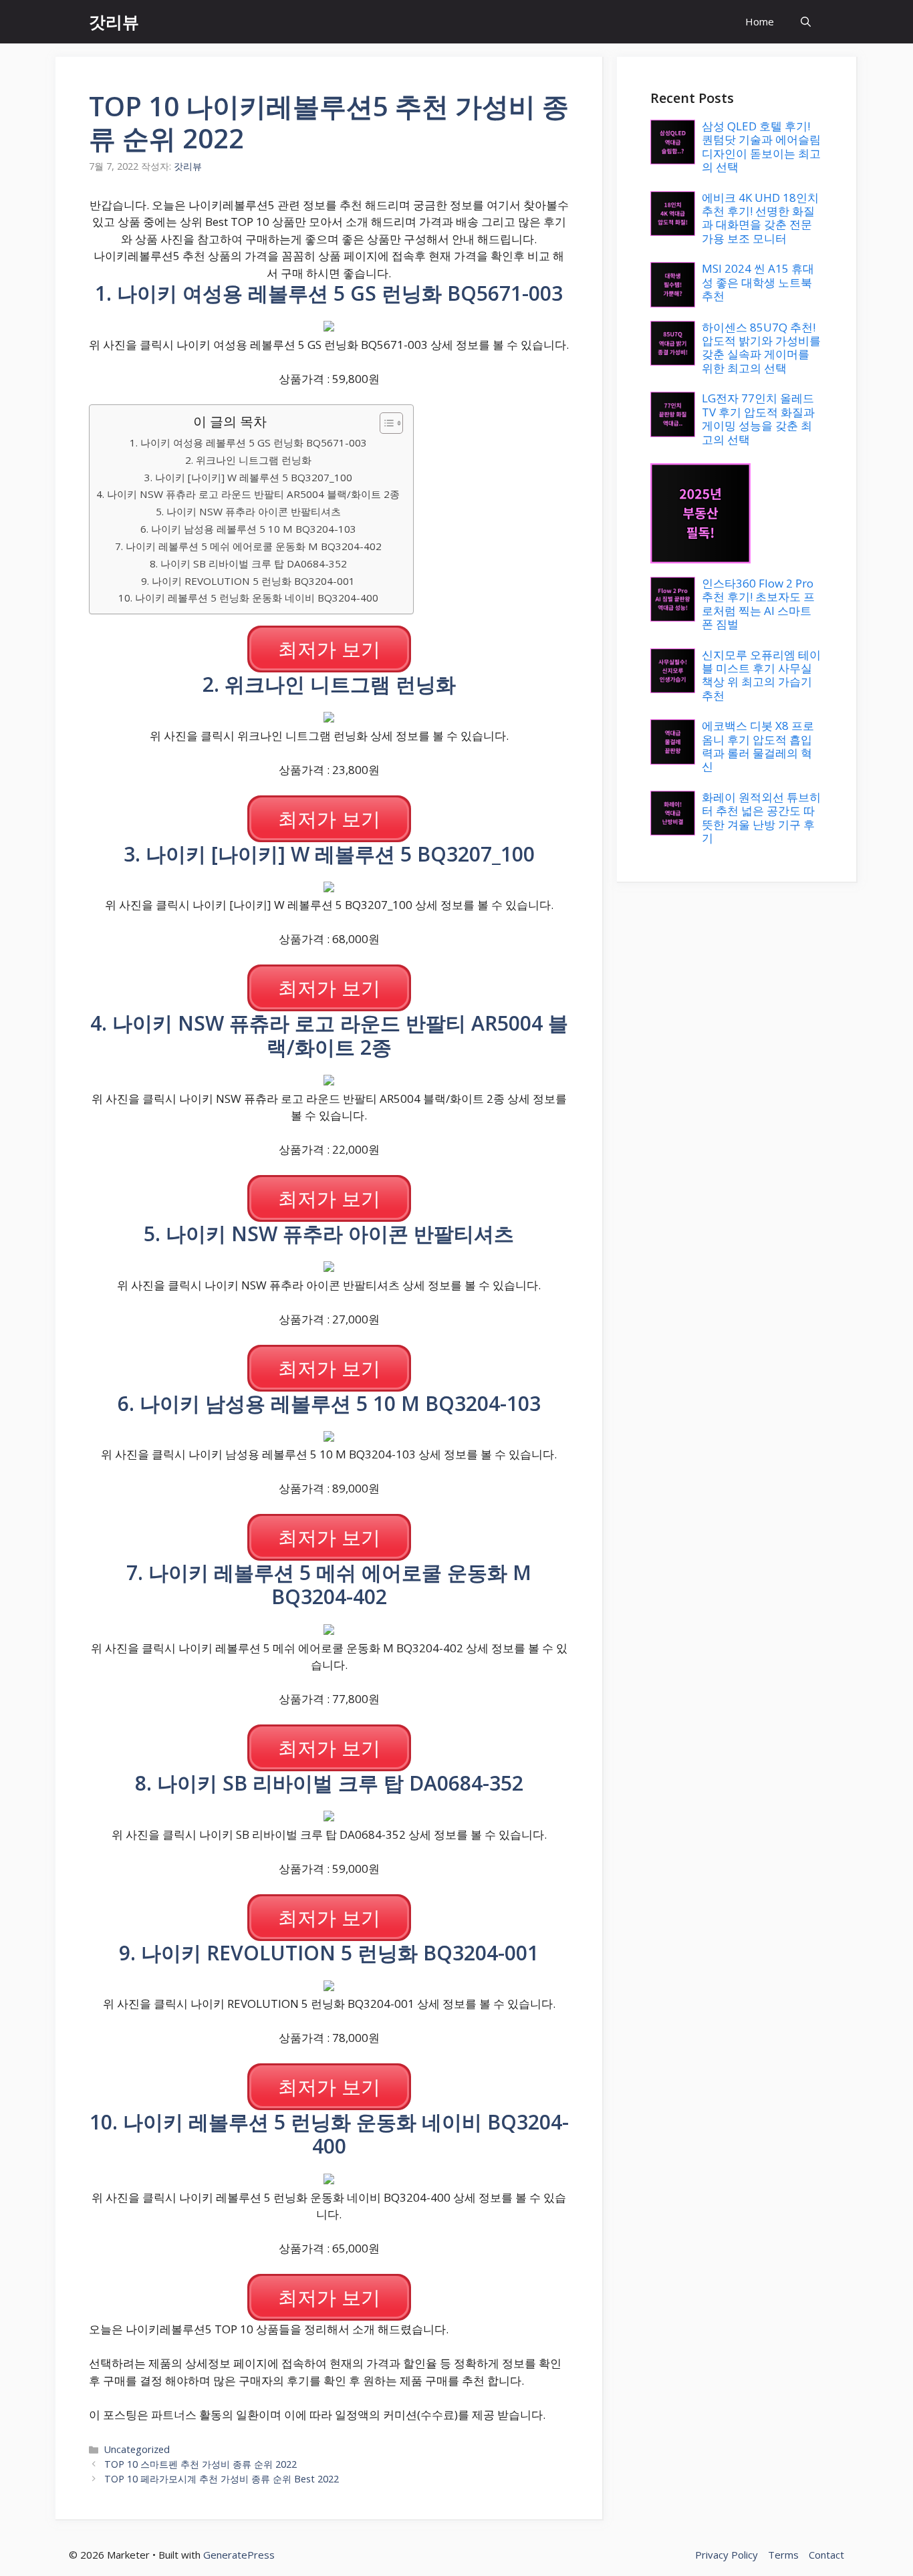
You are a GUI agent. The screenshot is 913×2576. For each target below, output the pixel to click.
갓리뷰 (114, 21)
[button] (806, 22)
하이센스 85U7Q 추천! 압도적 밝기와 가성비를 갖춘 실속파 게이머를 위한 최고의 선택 (761, 348)
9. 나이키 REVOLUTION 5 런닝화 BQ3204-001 (248, 581)
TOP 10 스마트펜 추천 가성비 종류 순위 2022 (201, 2464)
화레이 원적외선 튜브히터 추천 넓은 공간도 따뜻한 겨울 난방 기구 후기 (761, 817)
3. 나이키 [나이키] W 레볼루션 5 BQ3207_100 (248, 477)
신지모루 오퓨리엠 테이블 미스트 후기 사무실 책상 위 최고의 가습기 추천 (761, 675)
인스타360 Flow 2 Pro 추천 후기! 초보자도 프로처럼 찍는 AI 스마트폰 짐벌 (758, 604)
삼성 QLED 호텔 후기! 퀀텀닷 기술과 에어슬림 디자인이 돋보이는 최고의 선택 (761, 146)
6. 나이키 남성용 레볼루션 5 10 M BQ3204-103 (248, 529)
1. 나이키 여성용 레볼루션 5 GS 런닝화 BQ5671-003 (248, 442)
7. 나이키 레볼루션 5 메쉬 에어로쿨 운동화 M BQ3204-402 (248, 546)
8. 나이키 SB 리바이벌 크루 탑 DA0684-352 (248, 563)
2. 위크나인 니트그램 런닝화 (248, 460)
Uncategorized (137, 2449)
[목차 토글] (385, 423)
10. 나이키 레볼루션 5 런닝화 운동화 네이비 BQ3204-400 (248, 598)
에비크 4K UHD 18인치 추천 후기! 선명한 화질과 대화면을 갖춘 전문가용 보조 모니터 (760, 218)
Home (760, 21)
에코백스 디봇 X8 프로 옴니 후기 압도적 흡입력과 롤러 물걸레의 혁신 (758, 746)
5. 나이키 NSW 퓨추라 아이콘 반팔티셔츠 (248, 511)
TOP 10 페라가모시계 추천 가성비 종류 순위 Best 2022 (222, 2479)
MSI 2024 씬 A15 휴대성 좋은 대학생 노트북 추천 (758, 282)
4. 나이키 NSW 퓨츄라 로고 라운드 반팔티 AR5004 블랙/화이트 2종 (248, 494)
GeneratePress (239, 2555)
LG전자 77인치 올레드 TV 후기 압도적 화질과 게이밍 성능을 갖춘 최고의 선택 (758, 418)
